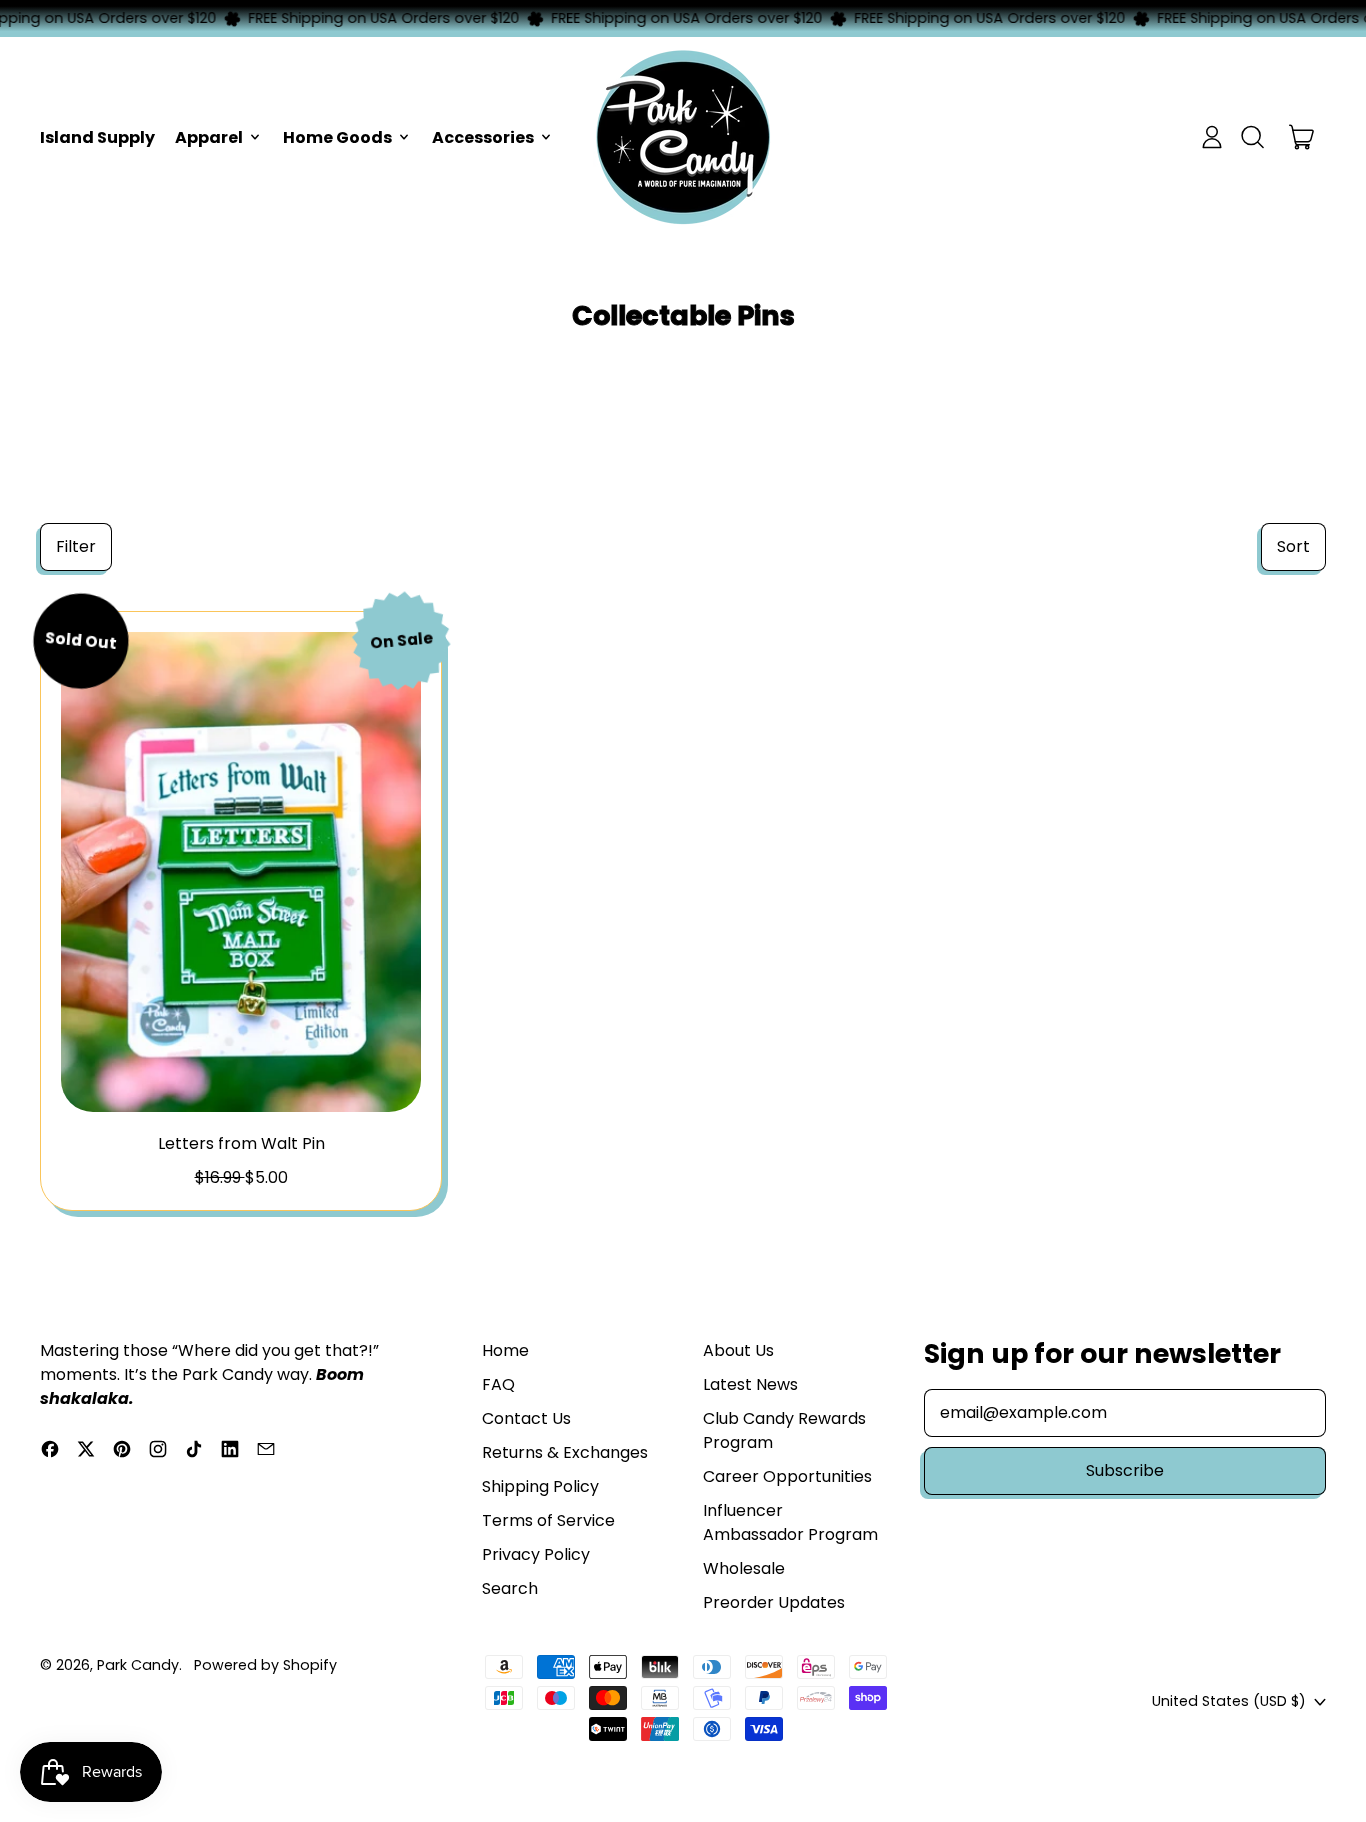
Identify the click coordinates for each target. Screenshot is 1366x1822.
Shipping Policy (540, 1486)
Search (510, 1588)
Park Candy (138, 1665)
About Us (738, 1350)
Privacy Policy (536, 1554)
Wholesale (744, 1568)
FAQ (498, 1384)
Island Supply (97, 137)
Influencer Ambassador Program (790, 1522)
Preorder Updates (774, 1602)
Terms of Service (548, 1520)
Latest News (750, 1384)
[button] (1252, 137)
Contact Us (526, 1418)
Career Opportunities (787, 1476)
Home (505, 1350)
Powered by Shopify (265, 1665)
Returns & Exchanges (565, 1452)
